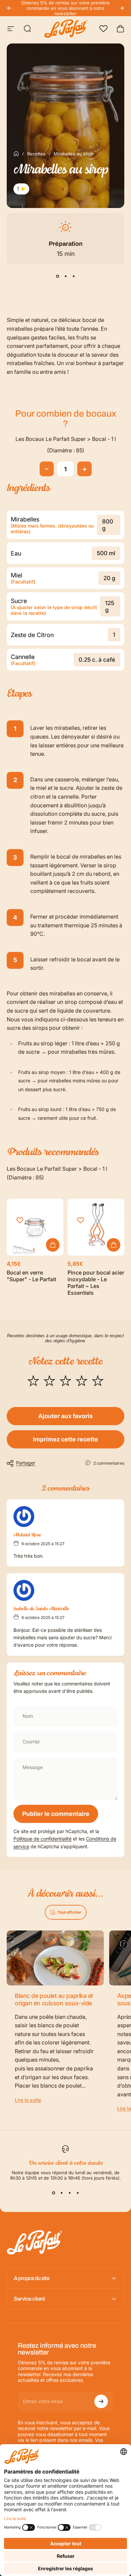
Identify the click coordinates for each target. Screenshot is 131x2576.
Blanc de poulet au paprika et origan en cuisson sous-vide (54, 2000)
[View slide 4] (78, 2193)
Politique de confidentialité (42, 1839)
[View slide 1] (57, 276)
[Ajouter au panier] (114, 1245)
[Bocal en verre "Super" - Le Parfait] (35, 1227)
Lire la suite (28, 2100)
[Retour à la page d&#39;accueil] (16, 154)
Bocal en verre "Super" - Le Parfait (31, 1276)
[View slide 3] (74, 276)
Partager (26, 1463)
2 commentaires (109, 1463)
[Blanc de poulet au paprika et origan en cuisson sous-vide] (55, 1958)
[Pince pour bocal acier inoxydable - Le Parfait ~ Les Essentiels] (96, 1227)
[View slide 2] (65, 276)
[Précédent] (9, 8)
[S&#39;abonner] (101, 2401)
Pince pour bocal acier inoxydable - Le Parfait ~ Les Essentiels (96, 1283)
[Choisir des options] (53, 1245)
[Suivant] (122, 8)
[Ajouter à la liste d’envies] (20, 1220)
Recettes (36, 154)
